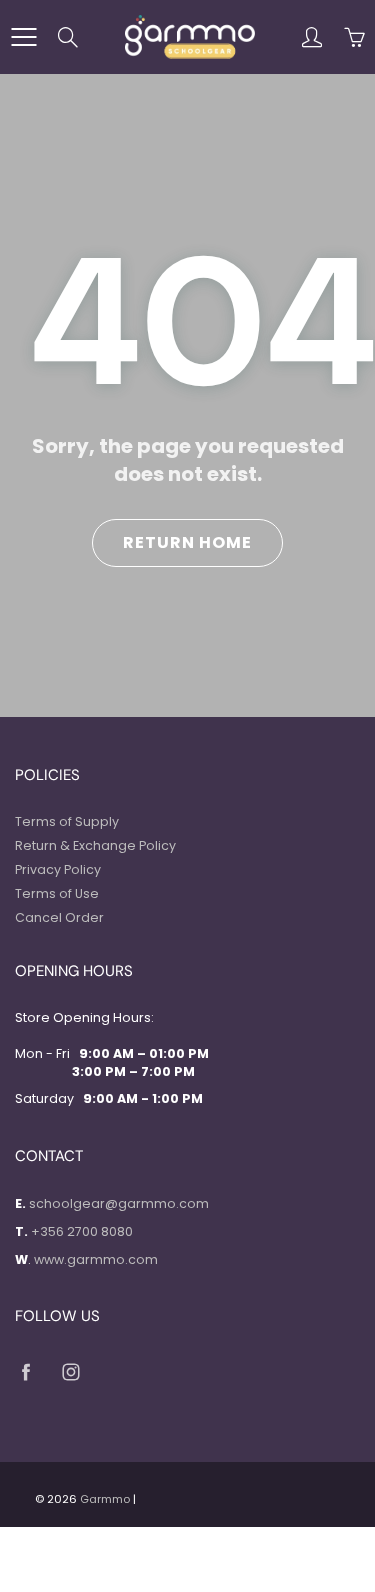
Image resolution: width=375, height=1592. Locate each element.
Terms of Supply (67, 821)
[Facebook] (25, 1372)
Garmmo (105, 1499)
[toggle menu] (23, 37)
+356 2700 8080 (82, 1231)
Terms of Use (57, 893)
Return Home (187, 542)
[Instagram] (70, 1372)
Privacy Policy (58, 869)
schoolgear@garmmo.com (119, 1203)
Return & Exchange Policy (95, 845)
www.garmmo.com (96, 1259)
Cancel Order (59, 917)
